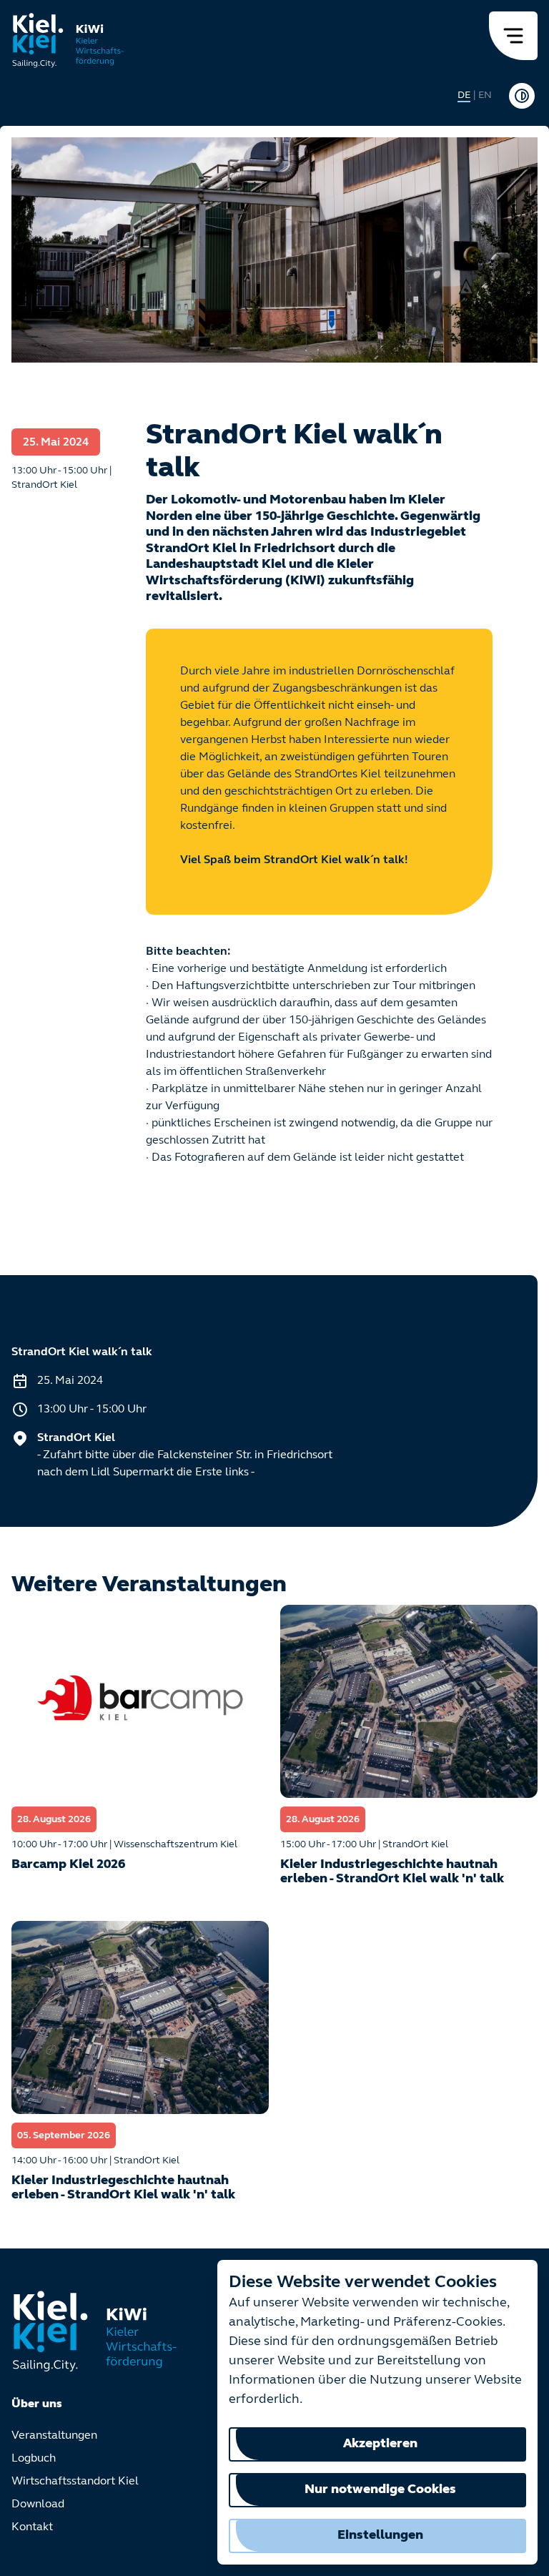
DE (464, 95)
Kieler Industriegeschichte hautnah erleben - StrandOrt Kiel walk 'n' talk (392, 1872)
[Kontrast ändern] (522, 96)
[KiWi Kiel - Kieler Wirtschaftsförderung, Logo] (68, 40)
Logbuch (34, 2459)
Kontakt (32, 2527)
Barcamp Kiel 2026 (68, 1865)
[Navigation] (513, 36)
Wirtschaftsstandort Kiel (75, 2482)
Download (38, 2504)
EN (485, 95)
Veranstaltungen (54, 2436)
